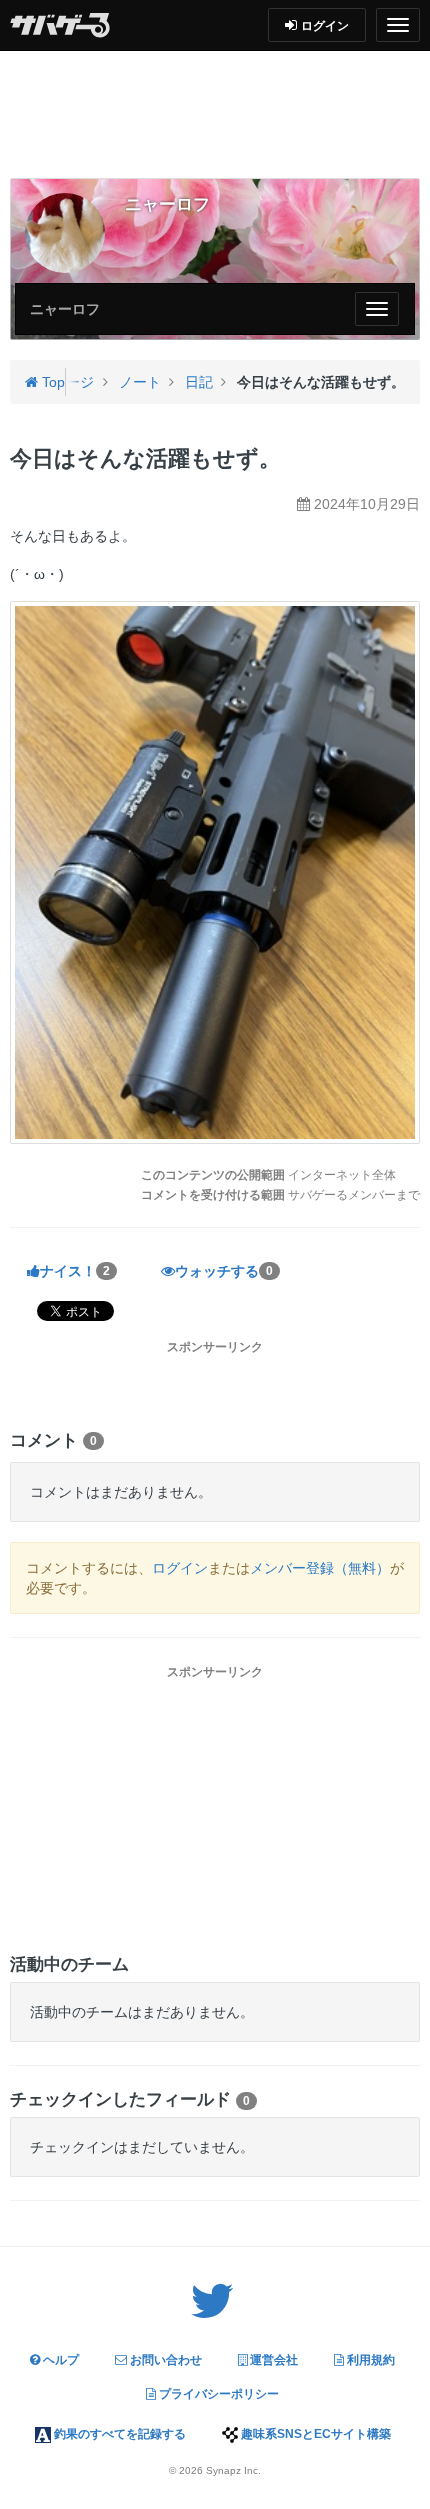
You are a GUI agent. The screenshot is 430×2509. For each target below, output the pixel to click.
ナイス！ (75, 1271)
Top (51, 382)
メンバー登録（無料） (320, 1568)
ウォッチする (224, 1271)
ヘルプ (59, 2360)
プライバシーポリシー (217, 2394)
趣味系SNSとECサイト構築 (314, 2434)
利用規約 (369, 2360)
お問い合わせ (164, 2360)
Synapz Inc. (233, 2470)
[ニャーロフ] (65, 233)
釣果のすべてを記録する (118, 2434)
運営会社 (272, 2360)
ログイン (180, 1568)
